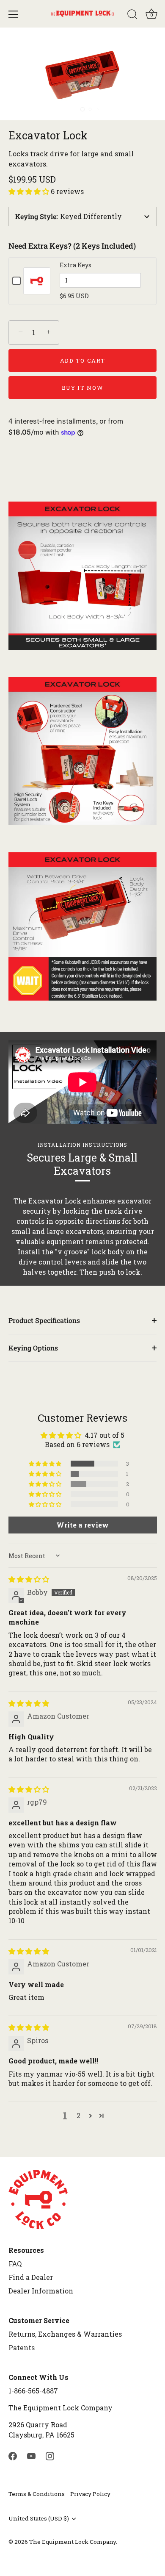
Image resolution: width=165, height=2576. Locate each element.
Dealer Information (41, 2291)
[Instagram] (50, 2455)
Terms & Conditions (37, 2494)
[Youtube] (31, 2455)
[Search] (132, 16)
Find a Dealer (31, 2277)
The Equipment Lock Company (73, 2542)
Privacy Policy (90, 2494)
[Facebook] (13, 2455)
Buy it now (83, 388)
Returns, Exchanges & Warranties (65, 2334)
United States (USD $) (39, 2519)
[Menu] (14, 14)
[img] (29, 1579)
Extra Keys (76, 265)
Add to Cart (83, 360)
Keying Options (33, 1348)
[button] (30, 191)
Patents (22, 2347)
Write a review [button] (82, 1525)
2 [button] (78, 2115)
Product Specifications (44, 1320)
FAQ (15, 2264)
